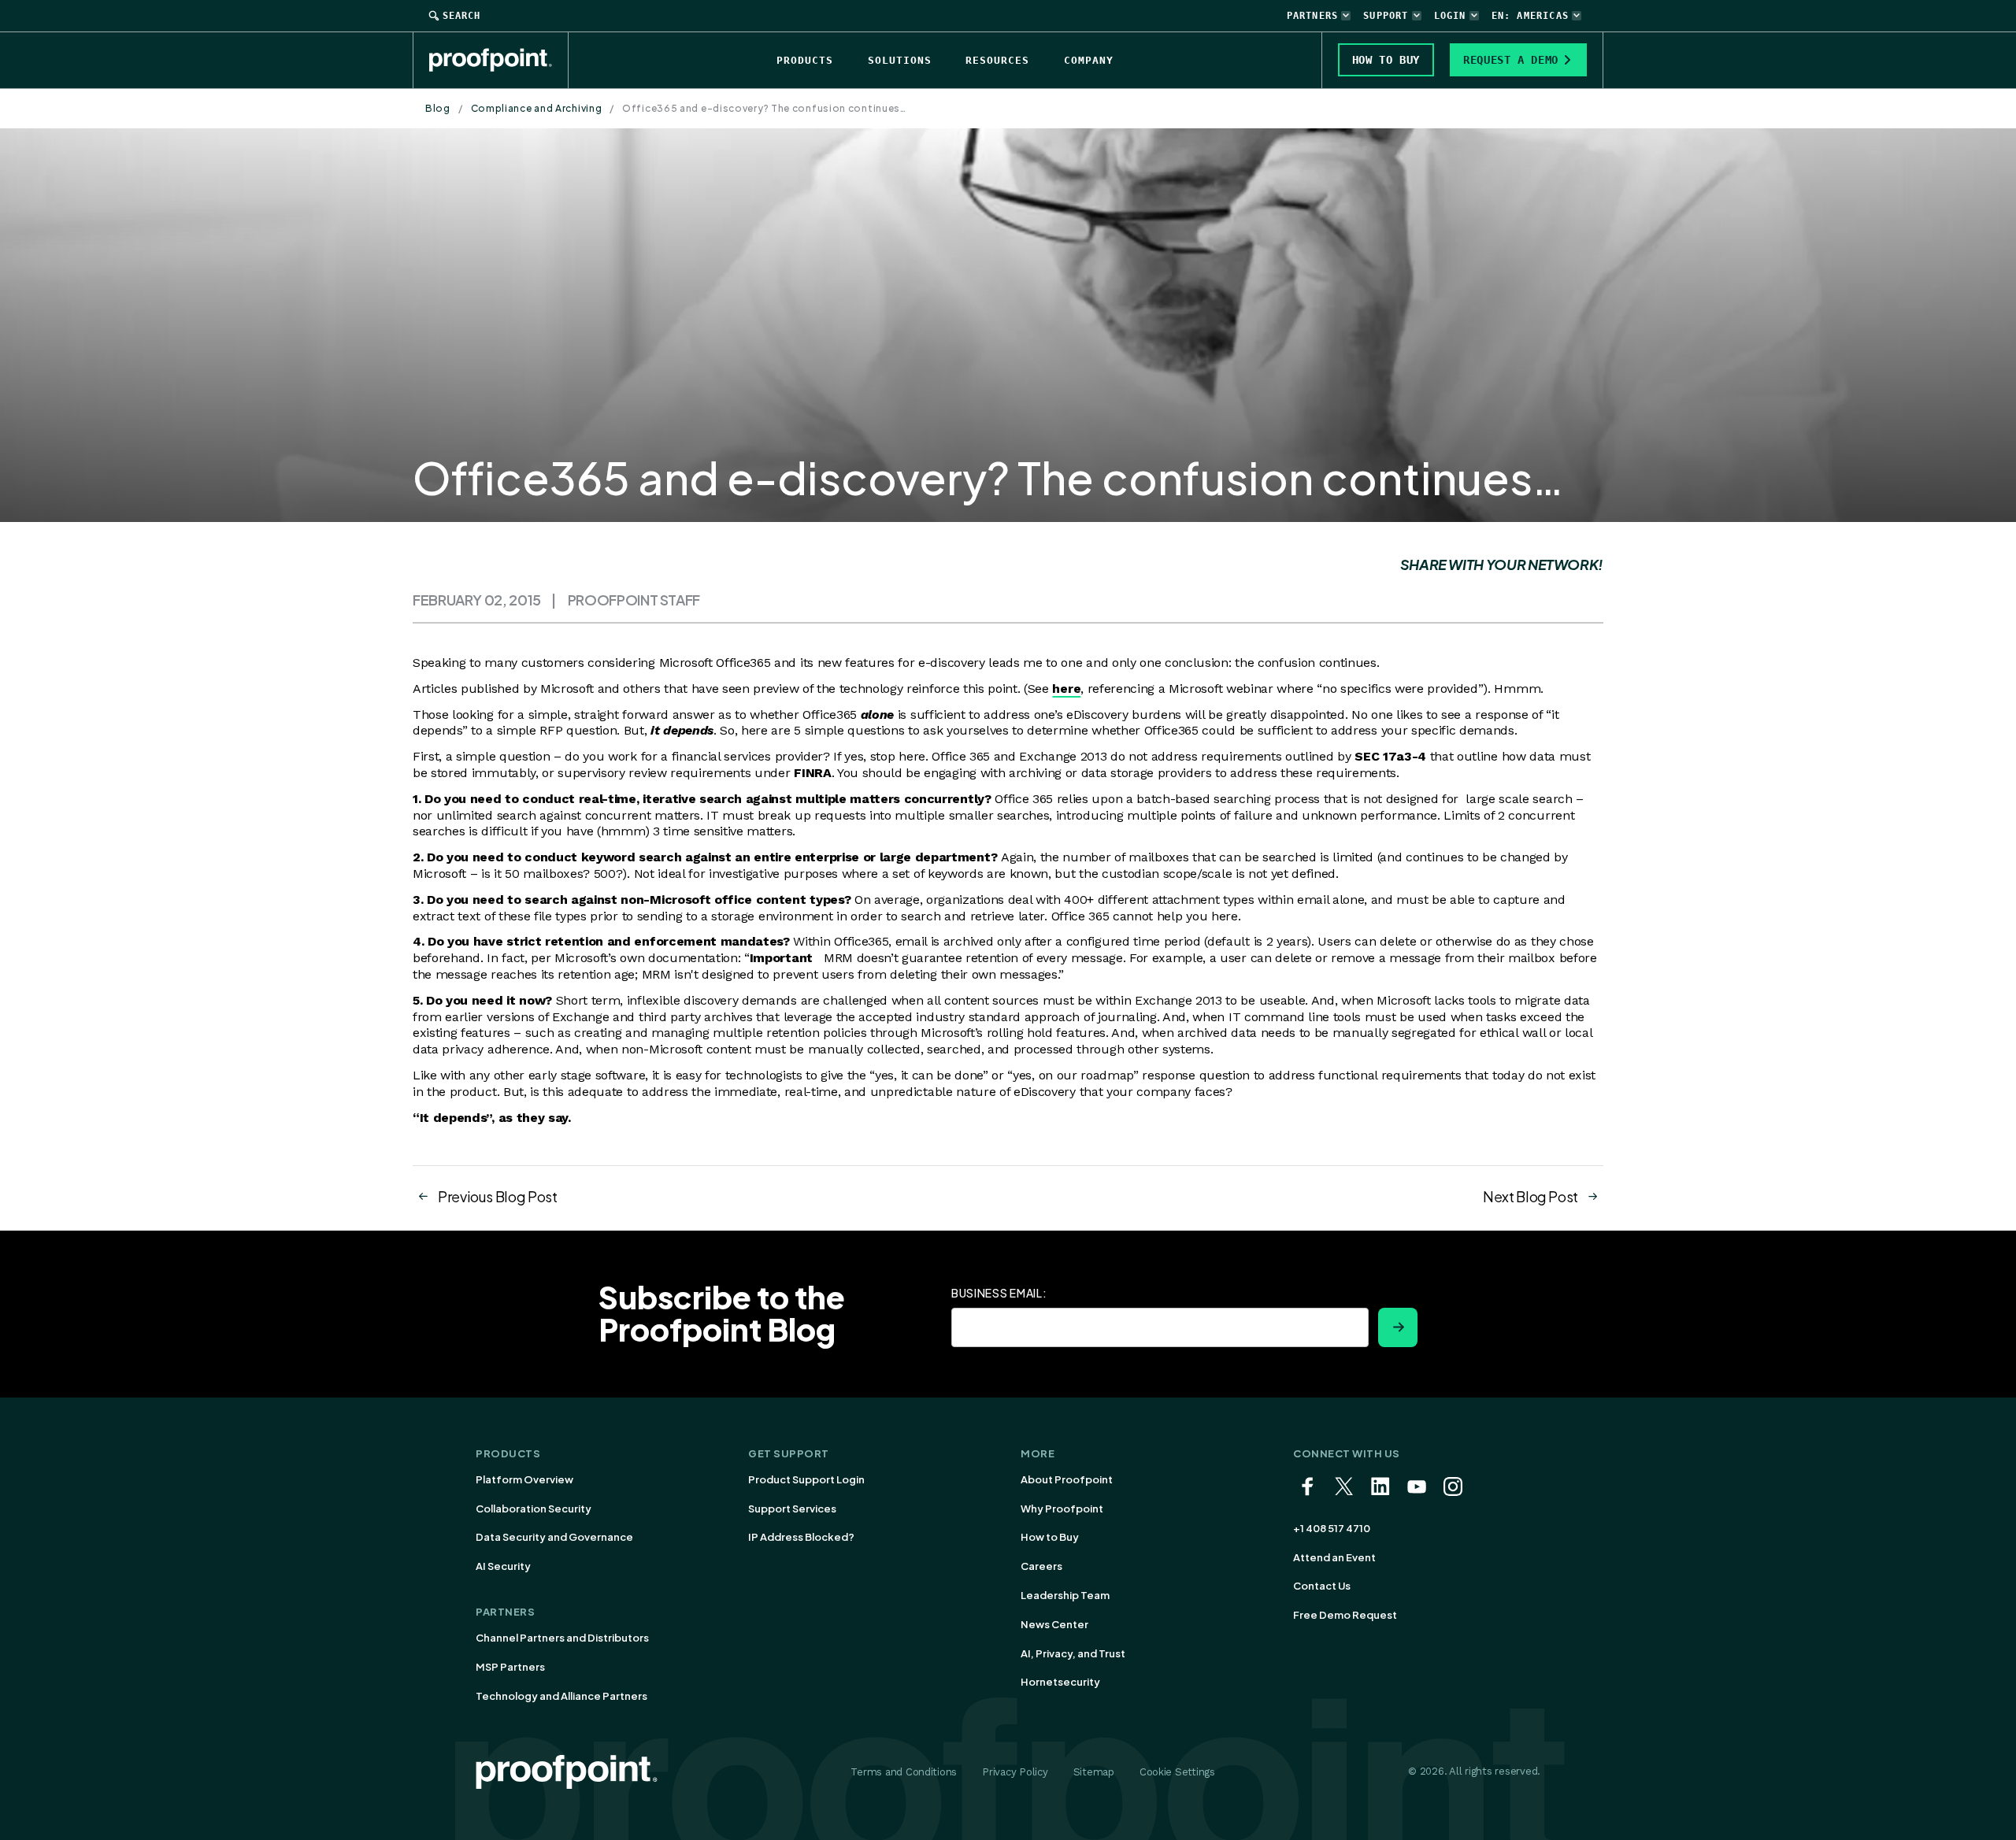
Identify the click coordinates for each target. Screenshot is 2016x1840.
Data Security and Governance (554, 1537)
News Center (1054, 1624)
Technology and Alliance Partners (561, 1696)
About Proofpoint (1067, 1479)
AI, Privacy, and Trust (1073, 1653)
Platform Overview (524, 1479)
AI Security (503, 1566)
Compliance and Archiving (537, 108)
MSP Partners (510, 1667)
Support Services (792, 1509)
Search (461, 16)
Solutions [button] (900, 60)
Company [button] (1089, 60)
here (1066, 689)
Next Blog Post (1531, 1196)
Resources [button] (997, 60)
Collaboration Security (534, 1509)
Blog (438, 108)
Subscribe (1398, 1327)
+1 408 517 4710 (1332, 1528)
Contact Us (1322, 1586)
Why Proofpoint (1062, 1509)
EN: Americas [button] (1530, 16)
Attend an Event (1334, 1557)
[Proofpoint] (499, 60)
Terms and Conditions (904, 1772)
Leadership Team (1065, 1595)
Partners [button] (1313, 16)
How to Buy (1050, 1537)
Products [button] (805, 60)
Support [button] (1386, 16)
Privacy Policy (1015, 1772)
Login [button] (1450, 16)
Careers (1041, 1566)
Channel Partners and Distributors (562, 1638)
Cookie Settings (1177, 1772)
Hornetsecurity (1060, 1682)
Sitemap (1094, 1772)
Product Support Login (806, 1479)
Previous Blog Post (498, 1196)
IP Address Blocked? (801, 1537)
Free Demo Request (1345, 1615)
